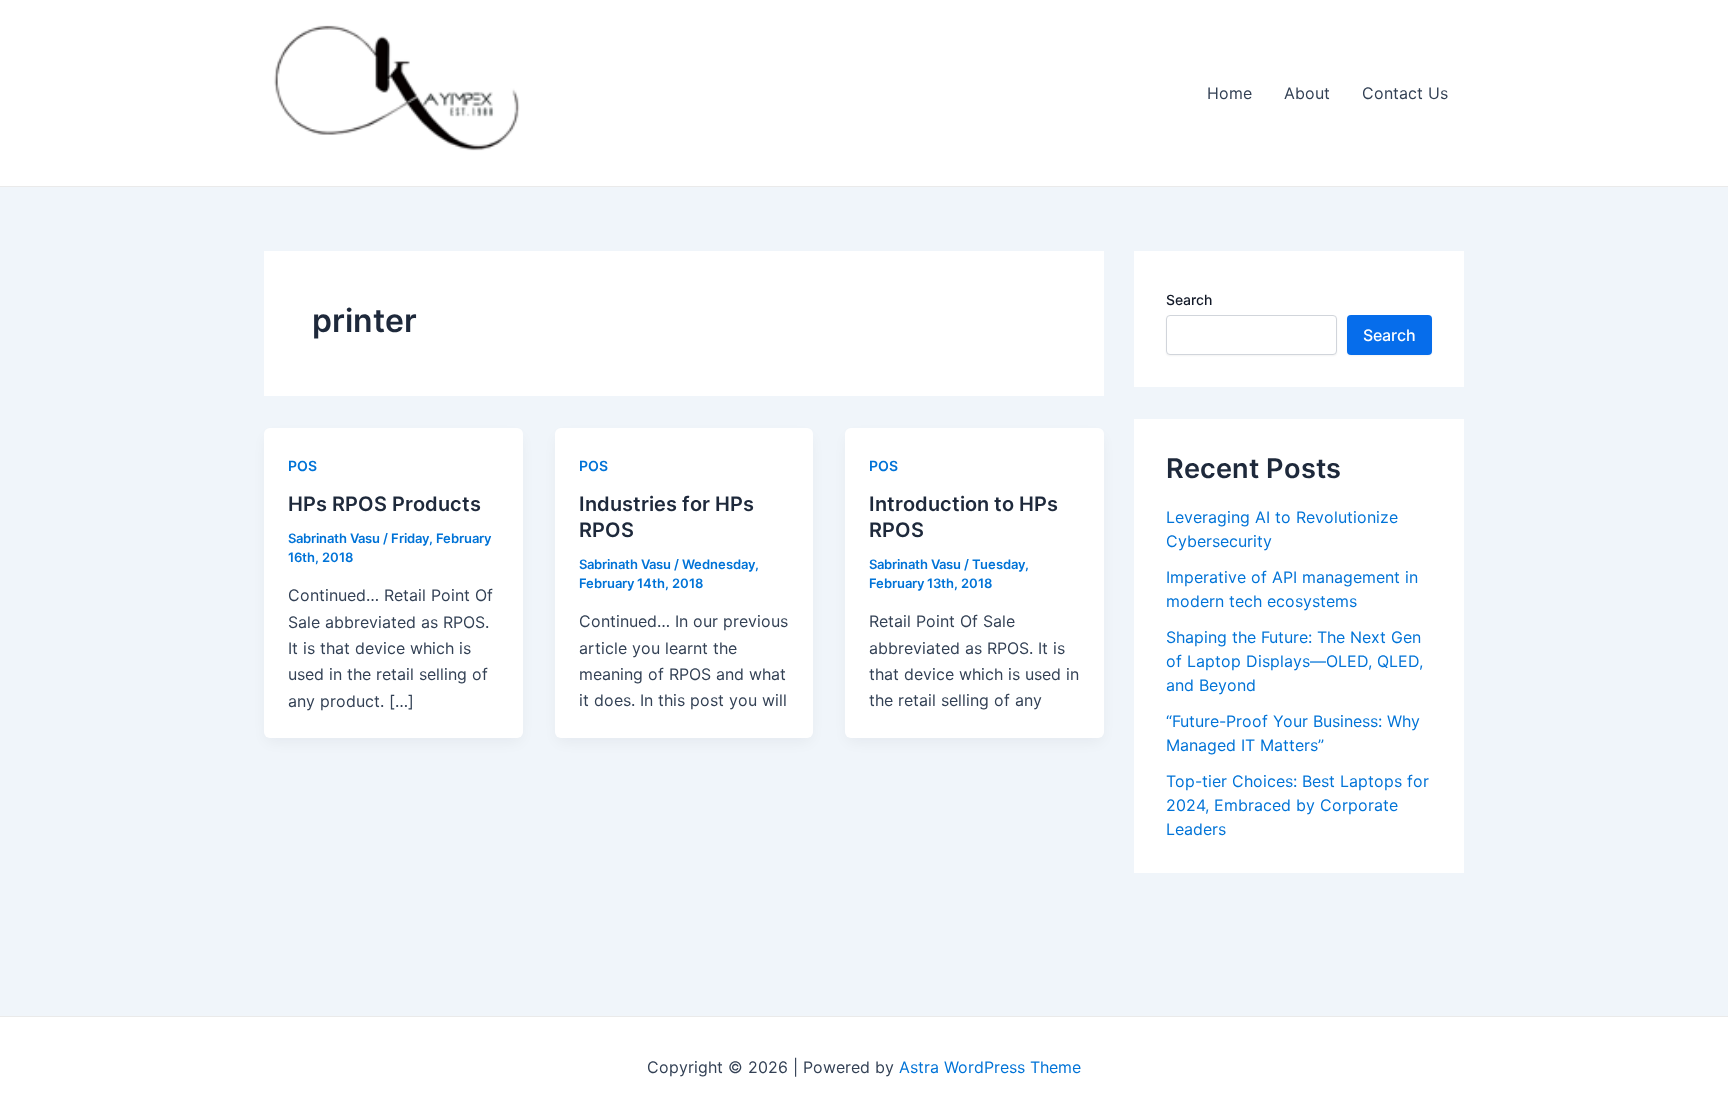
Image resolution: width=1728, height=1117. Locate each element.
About (1307, 93)
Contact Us (1405, 93)
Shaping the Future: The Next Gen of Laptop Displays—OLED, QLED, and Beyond (1294, 661)
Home (1229, 93)
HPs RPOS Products (384, 504)
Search (1189, 299)
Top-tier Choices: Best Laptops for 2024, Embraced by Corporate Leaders (1297, 805)
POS (302, 465)
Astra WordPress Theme (990, 1067)
